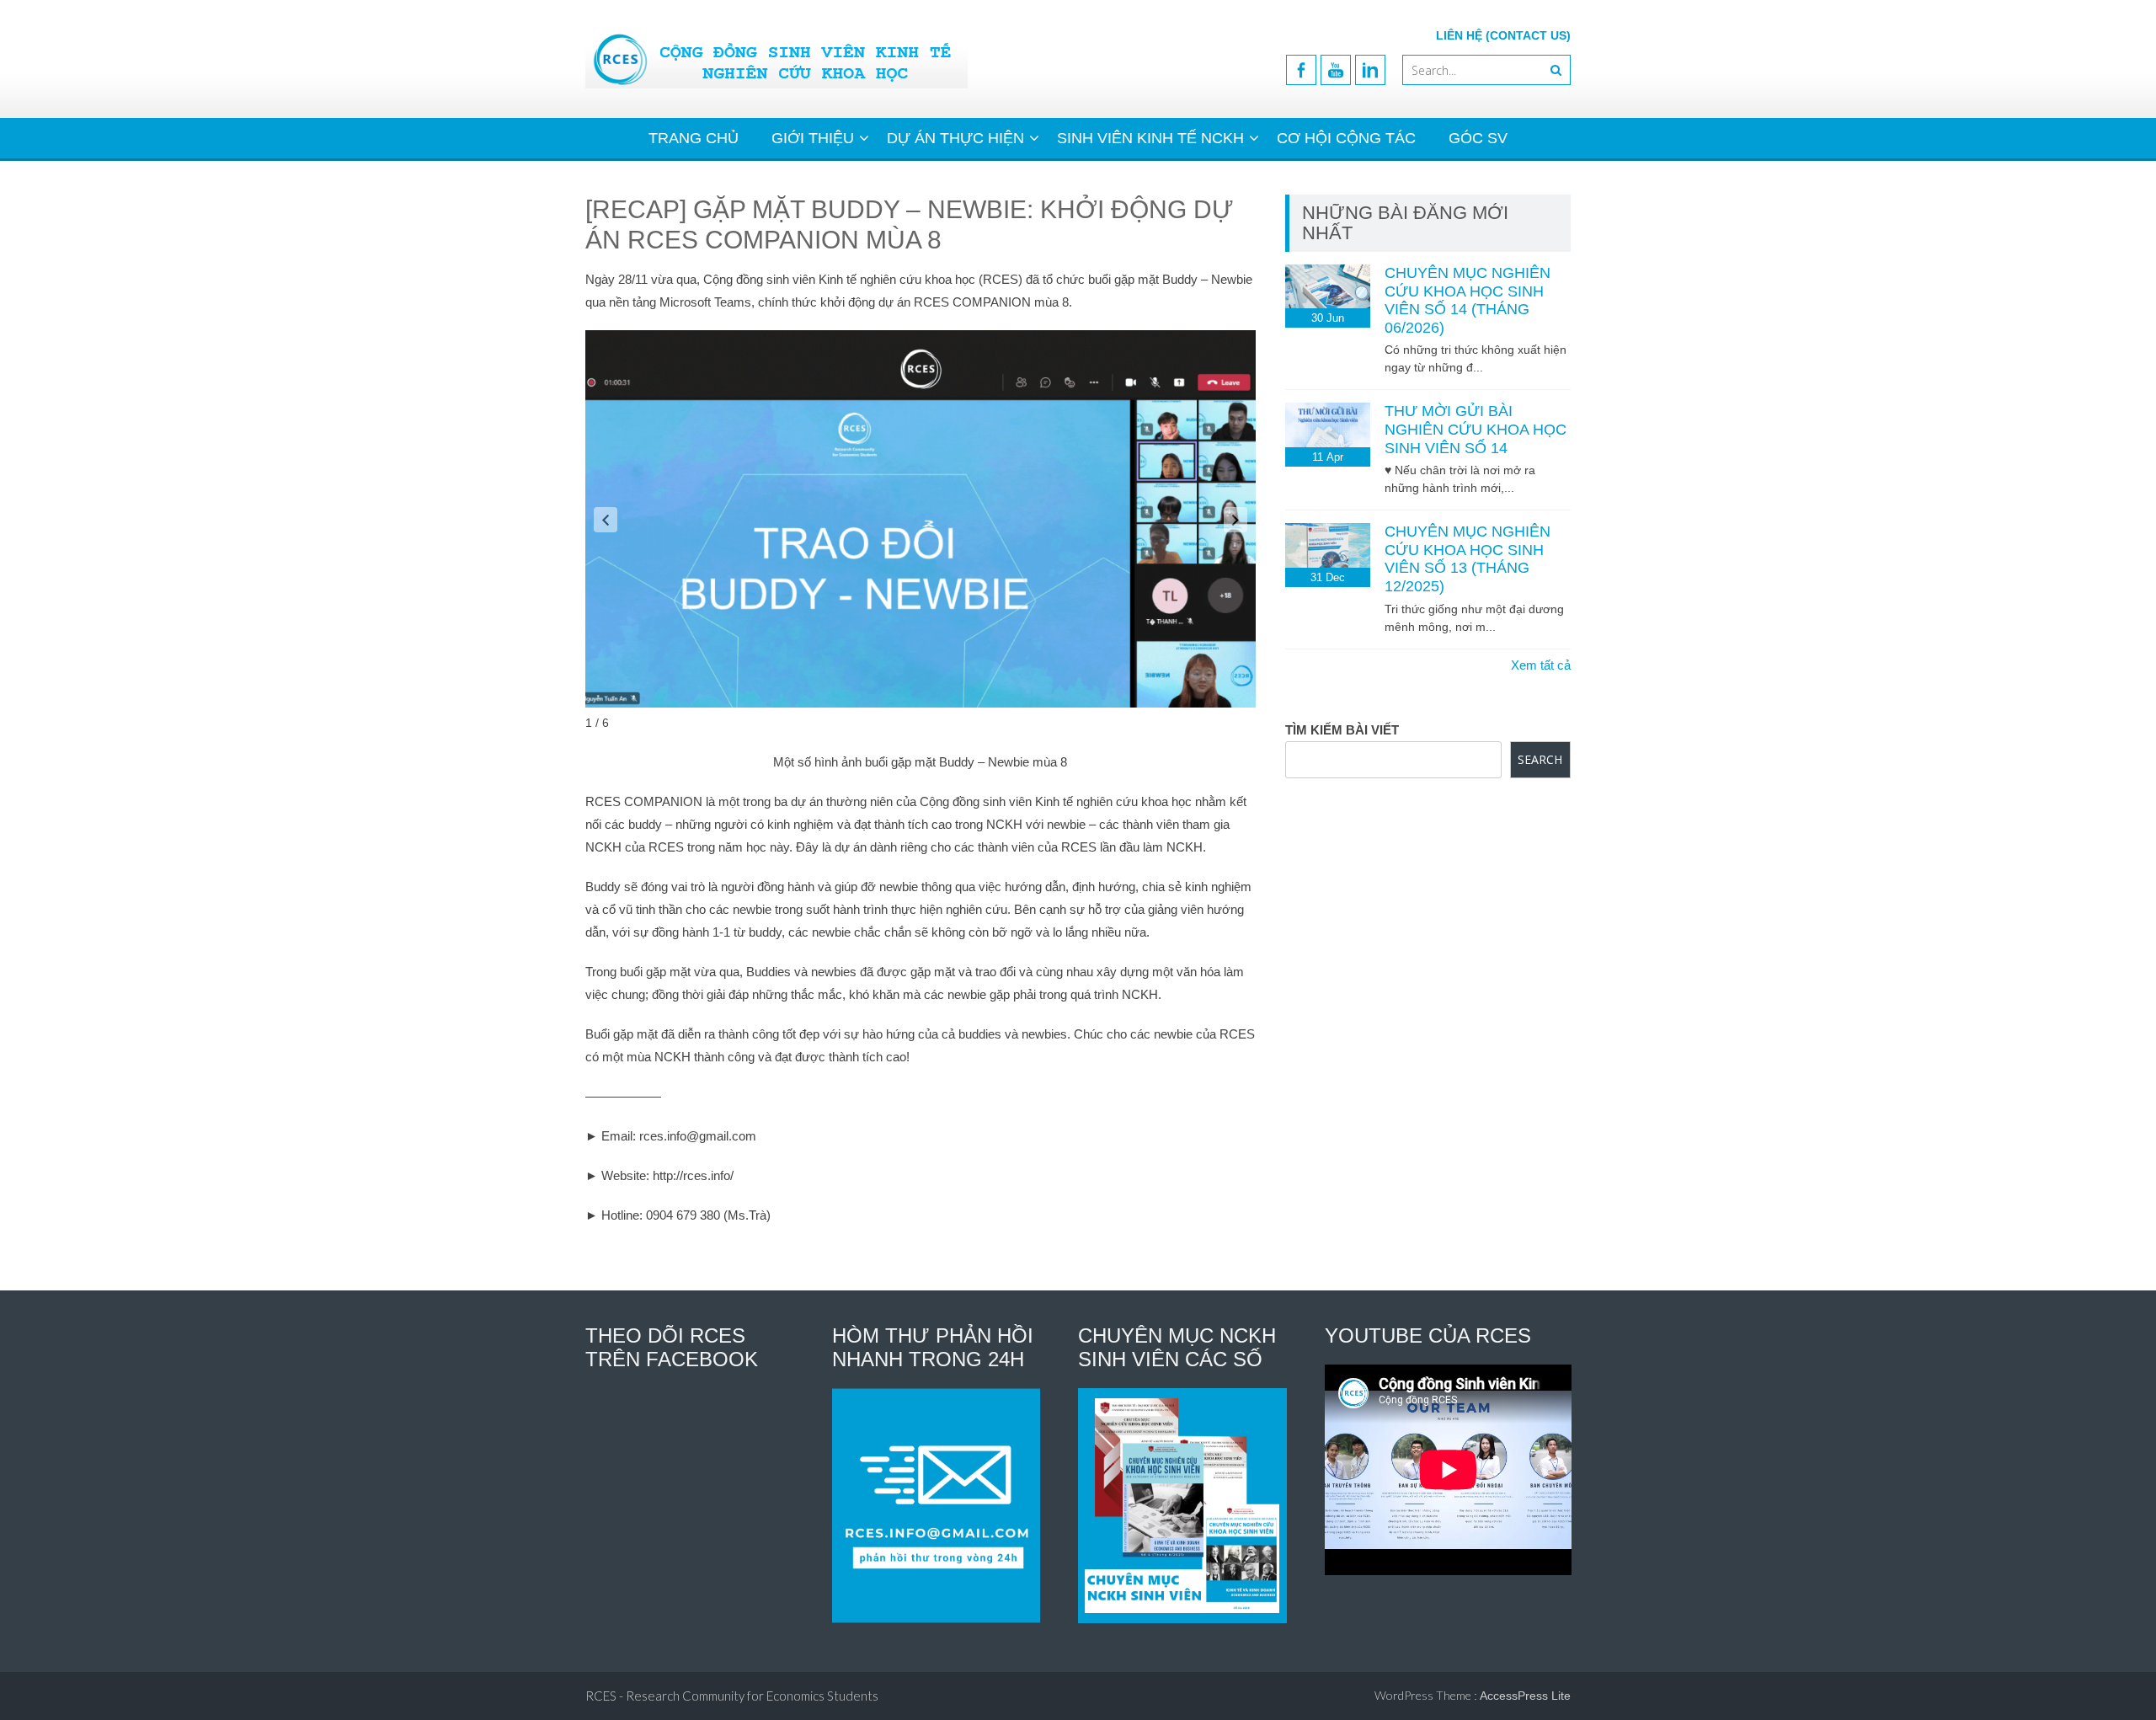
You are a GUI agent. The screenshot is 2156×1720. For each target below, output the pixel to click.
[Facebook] (1301, 70)
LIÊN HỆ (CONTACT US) (1503, 35)
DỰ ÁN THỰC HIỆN (955, 138)
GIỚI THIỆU (813, 138)
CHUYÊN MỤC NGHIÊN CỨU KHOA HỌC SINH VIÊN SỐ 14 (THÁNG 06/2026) (1468, 300)
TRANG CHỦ (694, 138)
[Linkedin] (1370, 70)
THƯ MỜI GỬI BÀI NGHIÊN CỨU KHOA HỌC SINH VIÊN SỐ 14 (1476, 429)
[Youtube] (1336, 70)
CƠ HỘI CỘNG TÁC (1346, 138)
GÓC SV (1478, 138)
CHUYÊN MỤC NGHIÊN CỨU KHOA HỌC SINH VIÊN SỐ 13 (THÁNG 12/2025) (1468, 559)
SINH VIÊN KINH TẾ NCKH (1150, 138)
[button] (606, 520)
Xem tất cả (1541, 665)
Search (1540, 759)
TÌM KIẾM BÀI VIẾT (1342, 730)
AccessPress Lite (1525, 1696)
